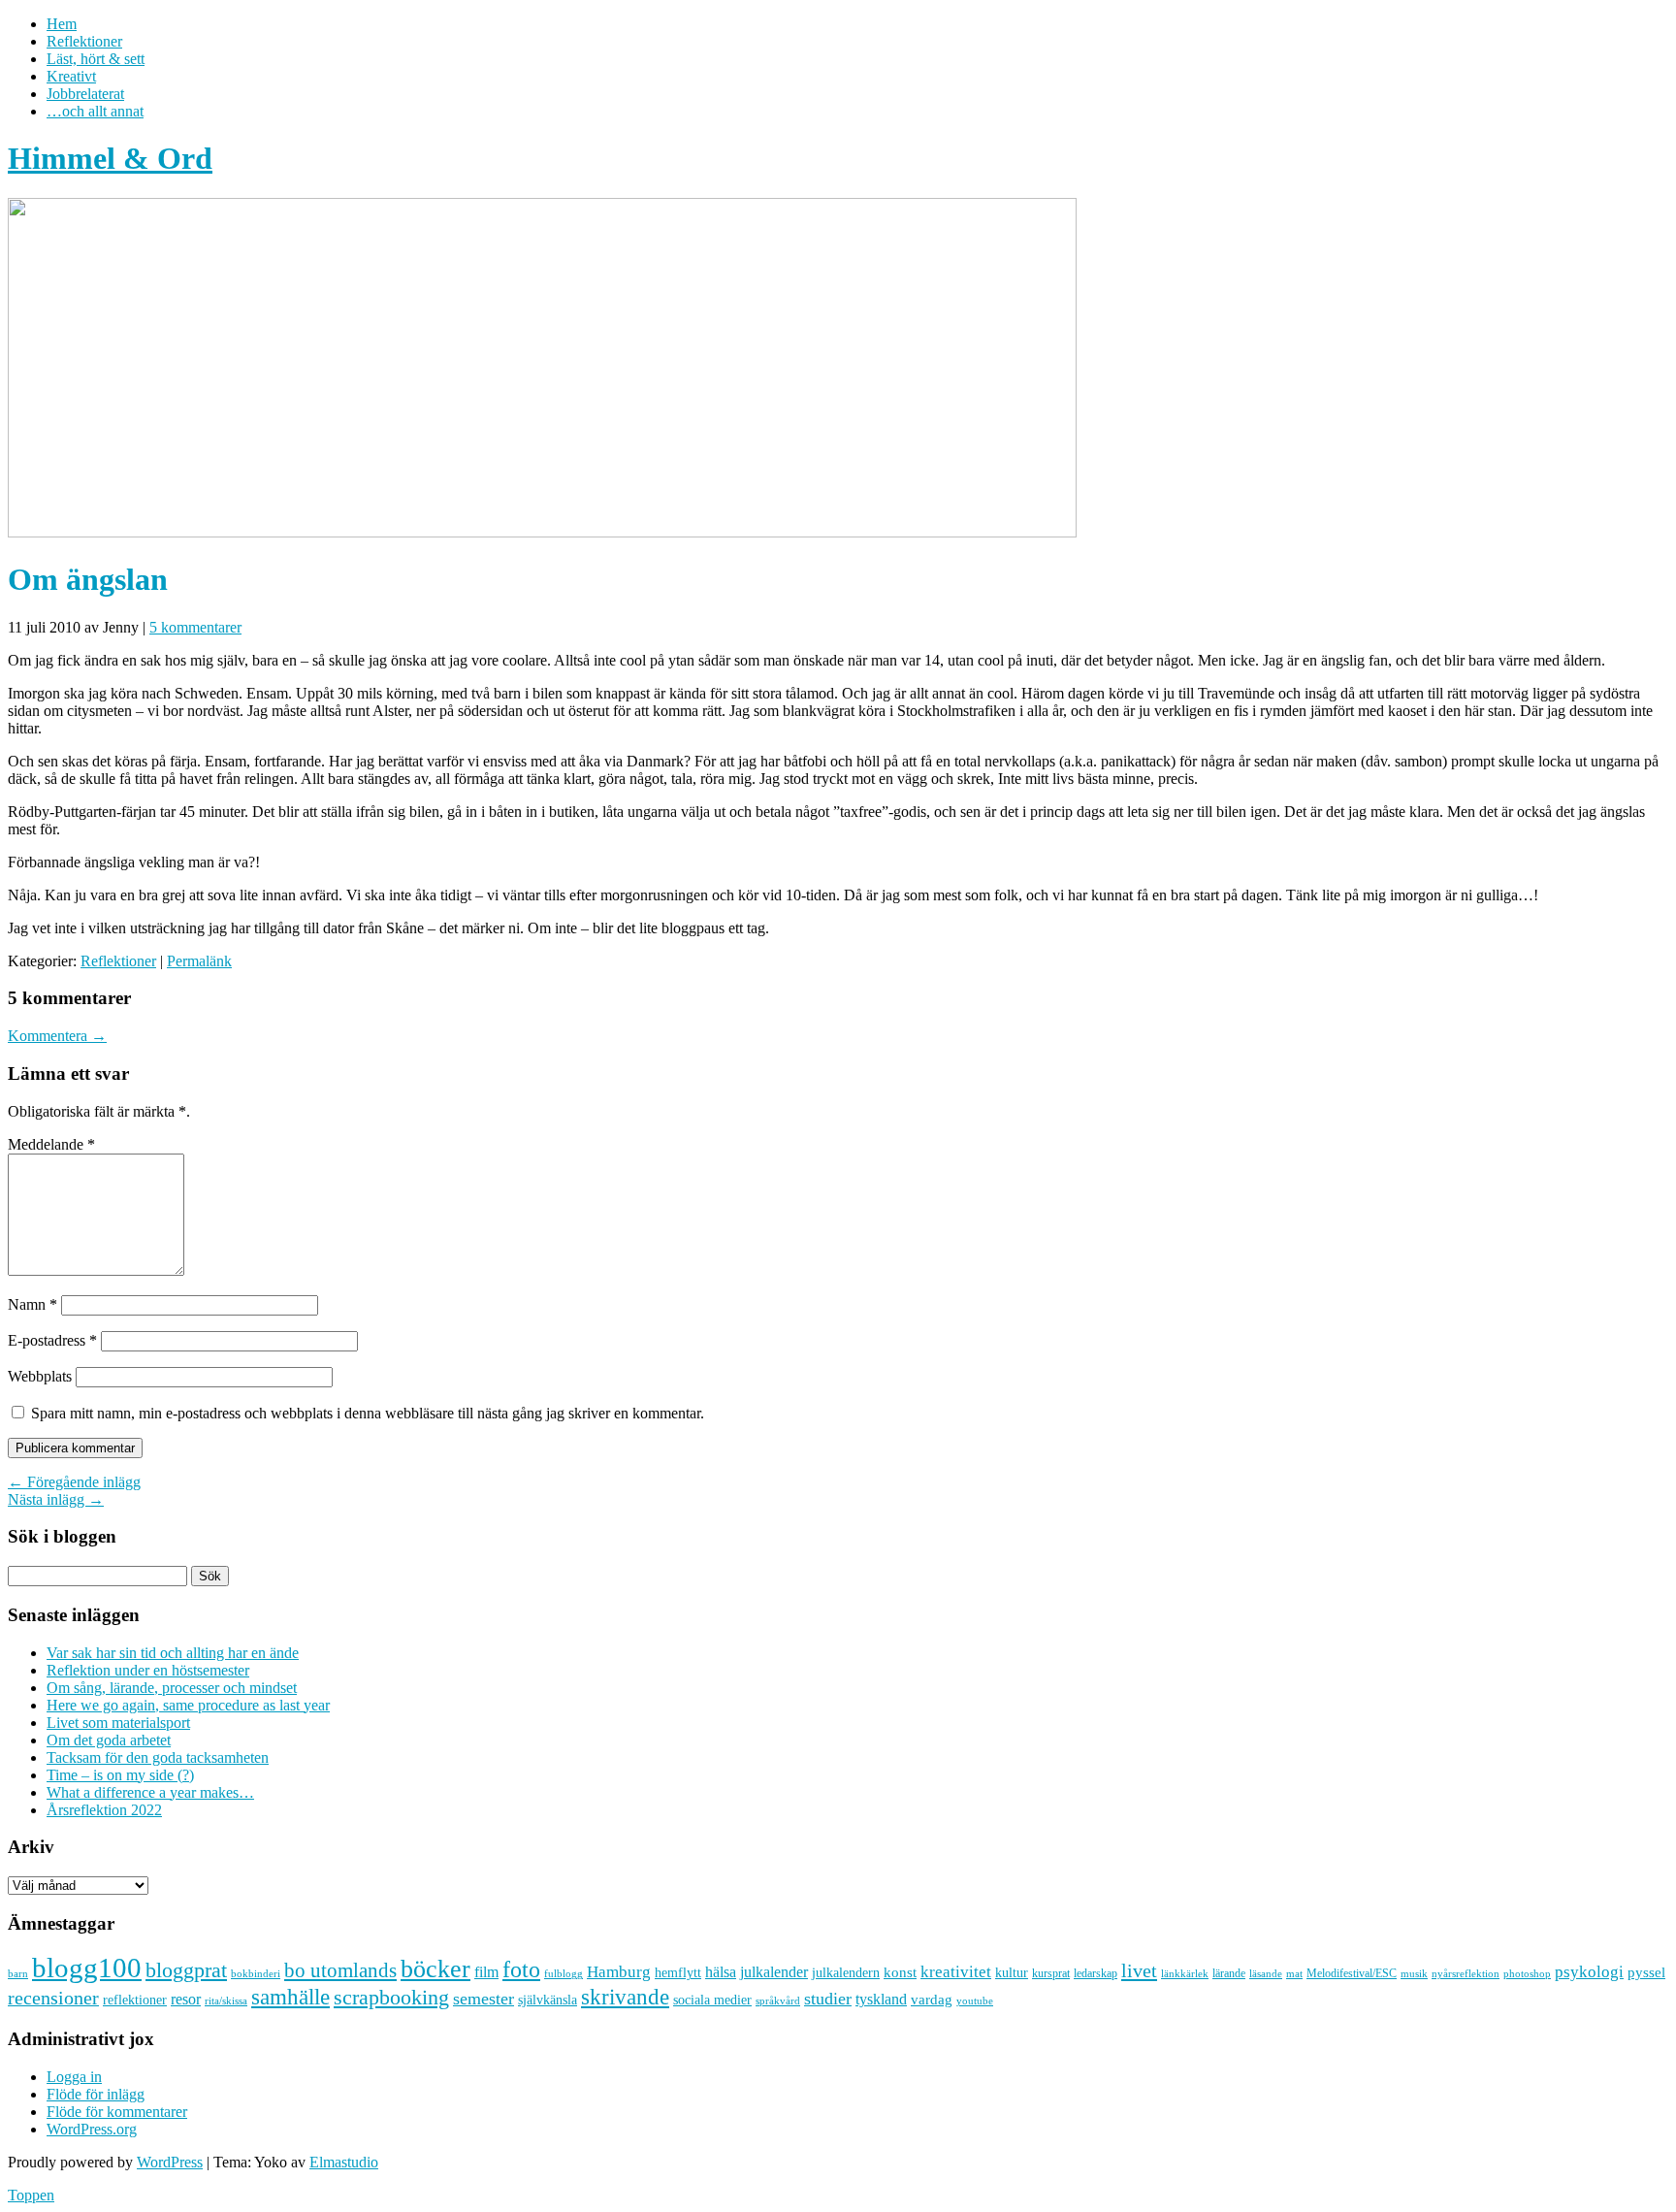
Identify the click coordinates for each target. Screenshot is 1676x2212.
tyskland (881, 1999)
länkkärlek (1185, 1973)
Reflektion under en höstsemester (148, 1670)
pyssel (1646, 1972)
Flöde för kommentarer (117, 2112)
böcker (435, 1969)
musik (1414, 1973)
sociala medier (712, 2000)
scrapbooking (391, 1997)
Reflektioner (84, 41)
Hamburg (619, 1972)
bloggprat (186, 1970)
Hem (62, 24)
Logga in (74, 2077)
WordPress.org (92, 2129)
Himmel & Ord (110, 158)
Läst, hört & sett (96, 59)
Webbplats (40, 1376)
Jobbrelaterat (85, 94)
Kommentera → (57, 1036)
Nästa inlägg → (56, 1499)
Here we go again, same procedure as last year (188, 1705)
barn (18, 1974)
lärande (1229, 1973)
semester (483, 1999)
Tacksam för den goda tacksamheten (158, 1757)
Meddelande (51, 1144)
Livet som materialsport (118, 1723)
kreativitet (956, 1972)
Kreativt (71, 76)
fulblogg (564, 1974)
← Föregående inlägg (74, 1482)
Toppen (31, 2195)
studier (828, 1999)
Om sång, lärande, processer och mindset (172, 1688)
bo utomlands (340, 1970)
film (486, 1972)
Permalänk (199, 961)
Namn (32, 1304)
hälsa (721, 1972)
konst (900, 1972)
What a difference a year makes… (150, 1792)
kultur (1012, 1972)
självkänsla (548, 2000)
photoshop (1527, 1974)
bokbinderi (256, 1974)
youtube (975, 2001)
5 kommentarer (195, 627)
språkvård (778, 2001)
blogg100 (87, 1968)
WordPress (170, 2162)
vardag (932, 2000)
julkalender (774, 1972)
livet (1139, 1970)
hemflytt (678, 1973)
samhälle (290, 1997)
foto (521, 1969)
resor (186, 1999)
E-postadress (52, 1340)
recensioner (53, 1998)
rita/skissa (226, 2001)
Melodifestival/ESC (1352, 1973)
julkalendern (846, 1973)
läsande (1266, 1973)
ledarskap (1096, 1973)
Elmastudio (344, 2162)
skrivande (625, 1997)
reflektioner (135, 2000)
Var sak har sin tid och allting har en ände (173, 1653)
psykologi (1589, 1971)
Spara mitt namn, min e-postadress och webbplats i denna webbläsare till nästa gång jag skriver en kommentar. (368, 1413)
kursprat (1051, 1973)
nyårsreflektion (1466, 1973)
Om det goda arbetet (109, 1740)
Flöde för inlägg (96, 2094)
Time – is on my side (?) (120, 1775)
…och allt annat (95, 111)
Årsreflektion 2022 (104, 1810)
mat (1294, 1974)
